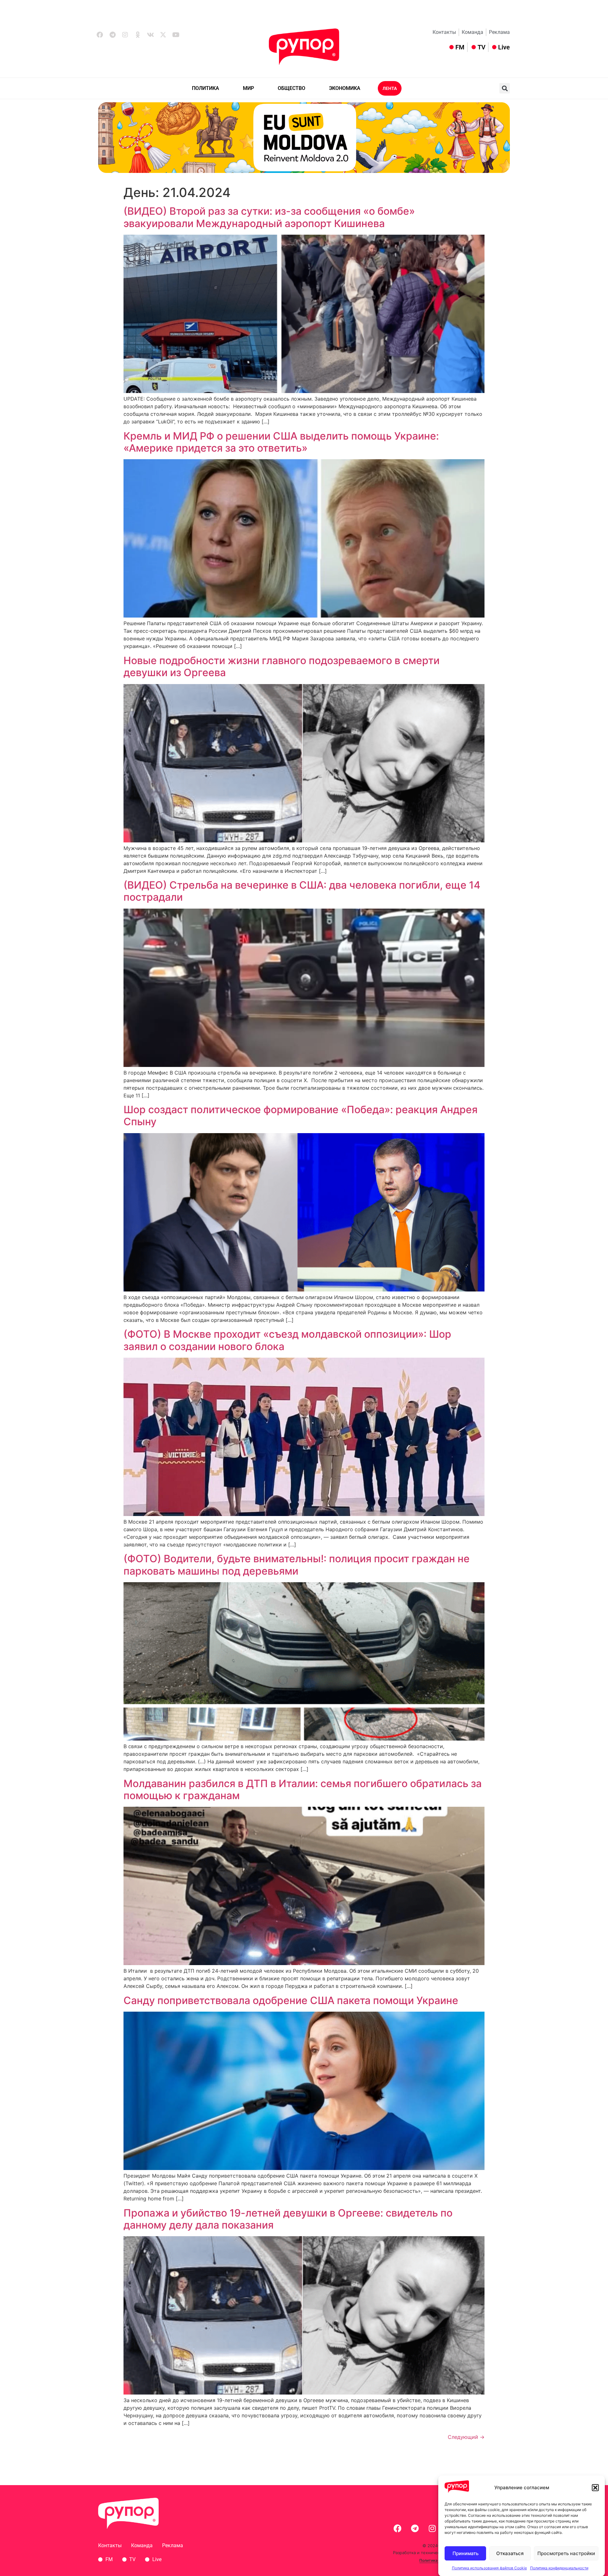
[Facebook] (100, 35)
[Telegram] (112, 35)
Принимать (465, 2553)
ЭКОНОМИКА (345, 88)
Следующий (466, 2437)
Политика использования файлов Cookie (489, 2568)
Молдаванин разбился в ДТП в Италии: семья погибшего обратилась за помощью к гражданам (303, 1789)
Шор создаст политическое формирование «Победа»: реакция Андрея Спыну (301, 1116)
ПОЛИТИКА (206, 88)
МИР (248, 88)
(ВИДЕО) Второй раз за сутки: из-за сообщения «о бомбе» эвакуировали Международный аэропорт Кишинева (269, 217)
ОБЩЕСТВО (291, 88)
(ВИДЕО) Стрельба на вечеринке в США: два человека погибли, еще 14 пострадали (302, 891)
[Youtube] (176, 35)
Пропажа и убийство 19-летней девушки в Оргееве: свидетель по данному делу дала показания (288, 2219)
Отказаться (510, 2553)
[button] (595, 2488)
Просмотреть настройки (566, 2553)
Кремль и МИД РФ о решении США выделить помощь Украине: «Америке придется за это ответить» (281, 442)
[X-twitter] (163, 35)
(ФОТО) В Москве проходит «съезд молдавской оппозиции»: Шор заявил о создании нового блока (287, 1340)
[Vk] (150, 35)
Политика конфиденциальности (559, 2568)
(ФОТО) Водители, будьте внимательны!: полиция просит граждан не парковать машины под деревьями (297, 1565)
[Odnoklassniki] (138, 35)
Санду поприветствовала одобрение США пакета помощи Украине (291, 2000)
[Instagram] (125, 35)
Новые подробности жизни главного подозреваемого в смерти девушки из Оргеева (282, 666)
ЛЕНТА (390, 88)
